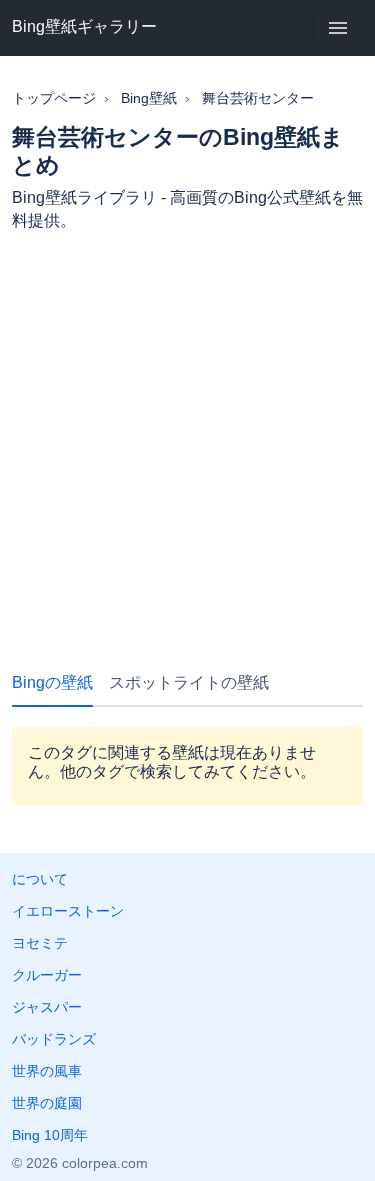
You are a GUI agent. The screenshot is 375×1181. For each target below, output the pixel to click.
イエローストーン (68, 911)
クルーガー (47, 975)
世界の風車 (47, 1071)
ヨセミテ (40, 943)
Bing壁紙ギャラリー (84, 26)
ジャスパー (47, 1007)
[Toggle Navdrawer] (338, 28)
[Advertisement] (187, 442)
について (40, 879)
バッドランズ (54, 1039)
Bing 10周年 (50, 1135)
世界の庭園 (47, 1103)
